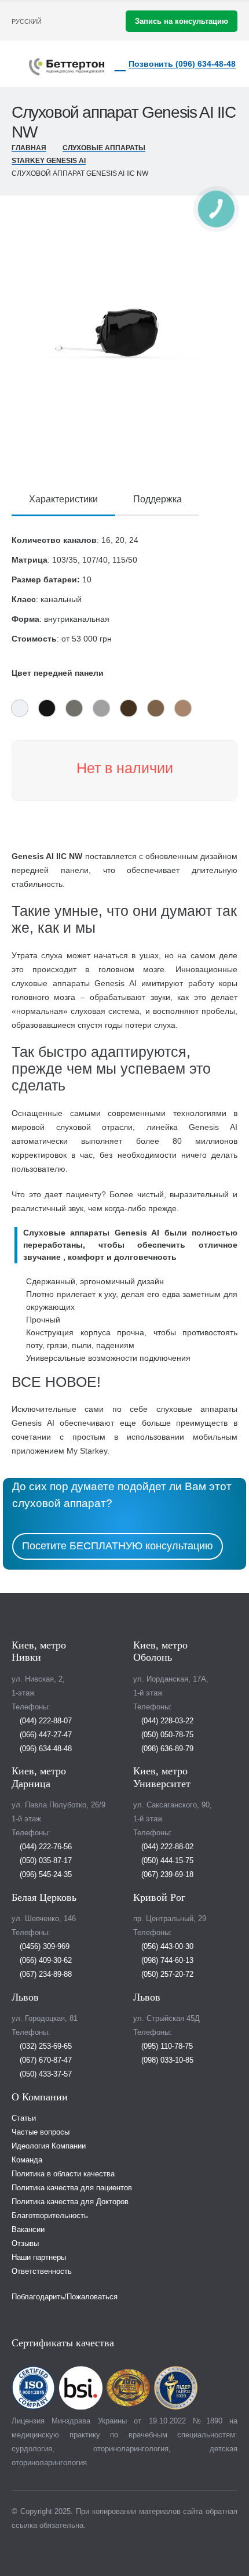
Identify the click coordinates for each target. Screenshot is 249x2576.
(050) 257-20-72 (166, 1974)
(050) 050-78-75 (166, 1735)
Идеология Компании (49, 2146)
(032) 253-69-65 (45, 2046)
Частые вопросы (41, 2132)
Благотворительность (50, 2216)
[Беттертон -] (67, 67)
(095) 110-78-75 (166, 2046)
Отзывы (25, 2244)
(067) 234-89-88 (45, 1974)
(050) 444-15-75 (166, 1861)
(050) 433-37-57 (45, 2074)
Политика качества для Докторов (70, 2202)
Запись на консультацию (182, 21)
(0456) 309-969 (43, 1947)
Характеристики (63, 499)
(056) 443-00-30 (166, 1947)
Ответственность (42, 2271)
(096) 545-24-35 (45, 1875)
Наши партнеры (39, 2258)
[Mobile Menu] (20, 64)
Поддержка (158, 499)
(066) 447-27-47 (45, 1735)
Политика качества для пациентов (72, 2188)
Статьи (24, 2118)
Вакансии (28, 2230)
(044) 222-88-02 (166, 1847)
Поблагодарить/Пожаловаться (65, 2297)
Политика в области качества (63, 2174)
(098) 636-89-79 (166, 1749)
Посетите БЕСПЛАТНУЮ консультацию (118, 1546)
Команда (27, 2160)
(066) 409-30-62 (45, 1961)
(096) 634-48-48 (45, 1749)
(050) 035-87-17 (45, 1861)
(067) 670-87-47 (45, 2060)
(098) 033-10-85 (166, 2060)
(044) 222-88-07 (45, 1721)
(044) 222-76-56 (45, 1847)
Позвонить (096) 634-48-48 (182, 64)
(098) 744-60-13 (166, 1961)
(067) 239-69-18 (166, 1875)
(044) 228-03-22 (166, 1721)
